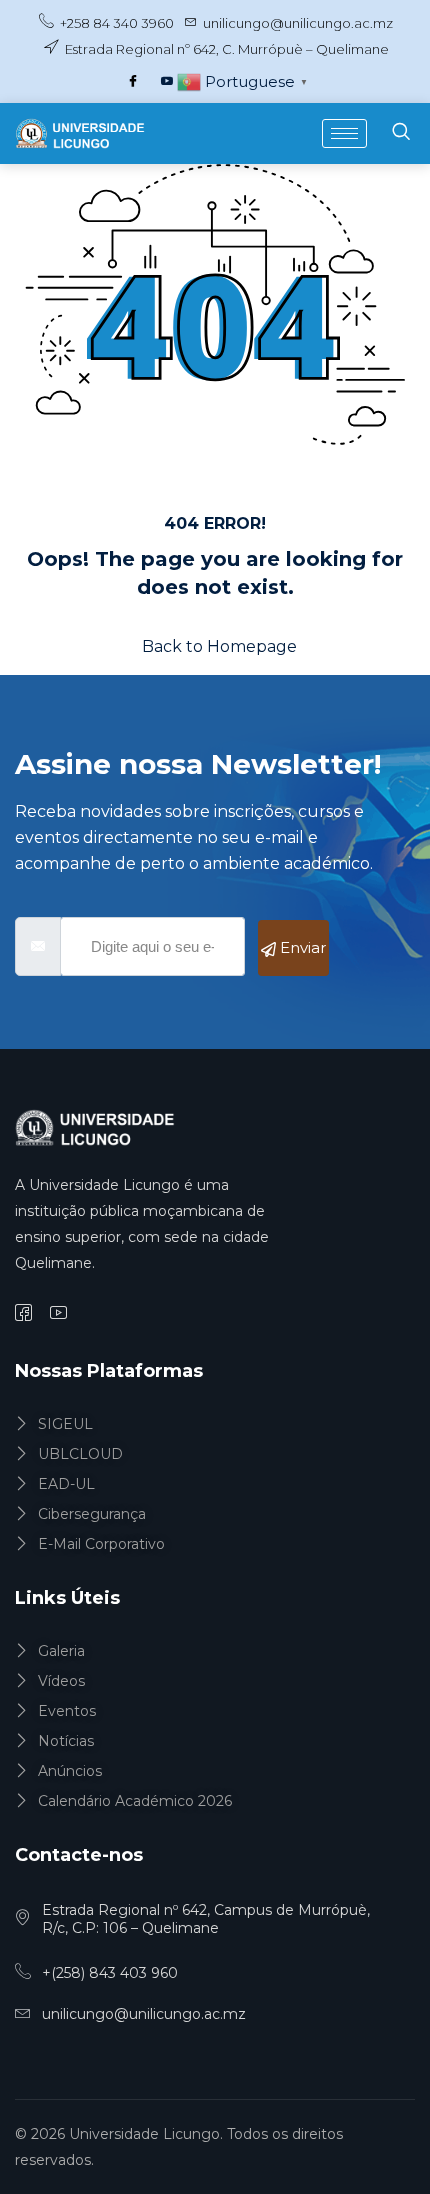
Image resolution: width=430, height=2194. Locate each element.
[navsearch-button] (401, 133)
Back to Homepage (219, 646)
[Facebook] (133, 82)
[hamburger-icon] (344, 133)
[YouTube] (167, 82)
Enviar (301, 947)
